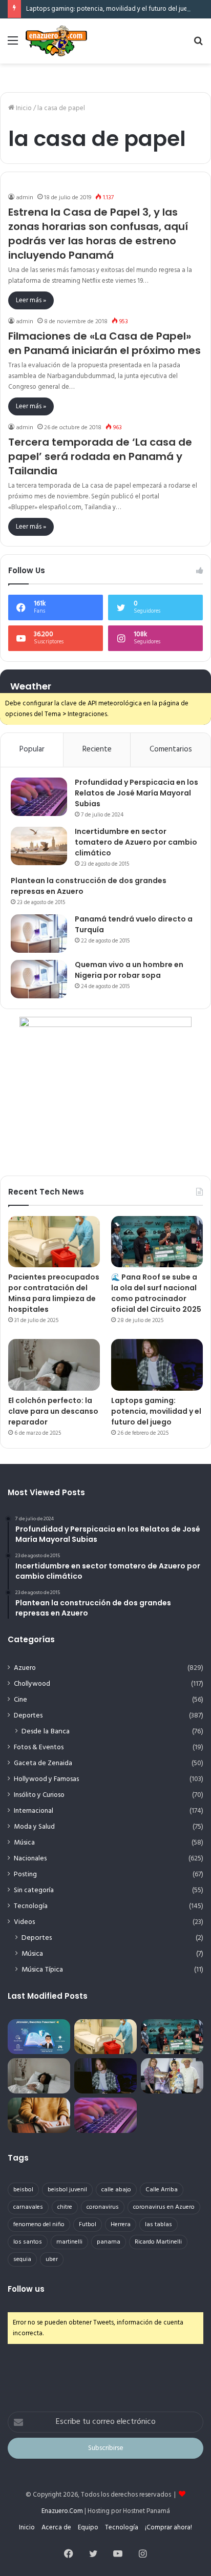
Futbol (88, 2225)
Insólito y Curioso (39, 1795)
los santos (28, 2242)
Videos (24, 1922)
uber (52, 2259)
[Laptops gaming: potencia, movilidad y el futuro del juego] (157, 1365)
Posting (25, 1875)
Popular (32, 749)
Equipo (88, 2528)
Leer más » (31, 300)
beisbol (23, 2190)
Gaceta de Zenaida (43, 1763)
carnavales (28, 2207)
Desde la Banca (46, 1732)
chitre (65, 2207)
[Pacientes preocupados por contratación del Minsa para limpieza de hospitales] (54, 1242)
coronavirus (103, 2207)
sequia (22, 2259)
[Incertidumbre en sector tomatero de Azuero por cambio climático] (39, 846)
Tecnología (31, 1906)
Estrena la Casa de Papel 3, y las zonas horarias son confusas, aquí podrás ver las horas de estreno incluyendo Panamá (98, 234)
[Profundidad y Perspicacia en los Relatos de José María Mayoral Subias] (39, 797)
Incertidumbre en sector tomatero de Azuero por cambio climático (136, 842)
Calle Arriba (162, 2190)
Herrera (121, 2225)
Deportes (28, 1716)
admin (25, 198)
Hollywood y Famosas (46, 1779)
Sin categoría (34, 1890)
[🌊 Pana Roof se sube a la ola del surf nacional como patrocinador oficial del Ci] (157, 1242)
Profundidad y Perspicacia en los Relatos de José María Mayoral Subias (136, 793)
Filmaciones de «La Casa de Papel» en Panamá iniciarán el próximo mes (104, 343)
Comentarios (171, 749)
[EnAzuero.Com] (56, 41)
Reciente (97, 749)
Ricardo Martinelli (158, 2242)
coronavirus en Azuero (164, 2207)
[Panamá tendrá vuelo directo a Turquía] (39, 934)
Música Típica (42, 1970)
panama (109, 2242)
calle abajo (116, 2190)
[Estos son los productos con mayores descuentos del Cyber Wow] (39, 2115)
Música (24, 1843)
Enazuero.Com (62, 2511)
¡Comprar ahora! (168, 2528)
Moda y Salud (34, 1827)
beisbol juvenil (67, 2190)
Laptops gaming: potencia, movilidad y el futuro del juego (111, 9)
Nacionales (30, 1859)
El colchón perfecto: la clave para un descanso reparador (53, 1411)
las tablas (159, 2225)
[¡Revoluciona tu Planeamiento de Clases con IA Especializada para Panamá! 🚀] (39, 2037)
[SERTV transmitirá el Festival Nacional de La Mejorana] (172, 2076)
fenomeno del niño (39, 2225)
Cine (20, 1700)
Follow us (26, 2289)
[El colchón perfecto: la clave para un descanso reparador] (54, 1365)
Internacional (34, 1811)
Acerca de (56, 2528)
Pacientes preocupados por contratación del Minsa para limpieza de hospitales (54, 1293)
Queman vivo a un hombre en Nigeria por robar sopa (129, 970)
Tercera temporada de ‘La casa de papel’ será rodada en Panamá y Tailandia (100, 456)
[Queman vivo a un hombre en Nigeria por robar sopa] (39, 979)
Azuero (25, 1668)
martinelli (69, 2242)
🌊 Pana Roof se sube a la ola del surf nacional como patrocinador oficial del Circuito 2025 (156, 1293)
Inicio (23, 108)
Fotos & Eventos (39, 1747)
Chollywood (32, 1684)
